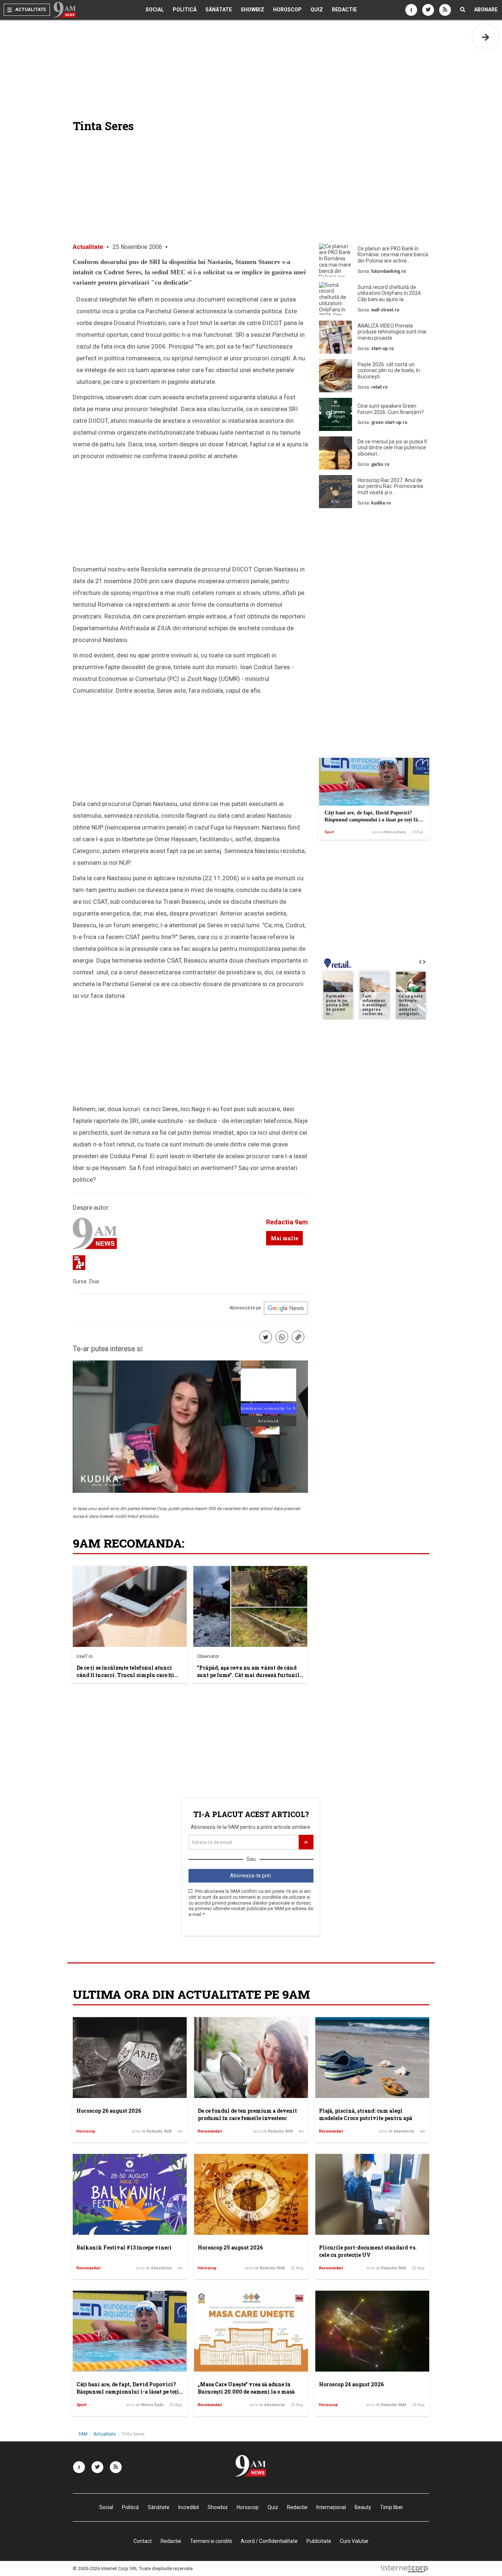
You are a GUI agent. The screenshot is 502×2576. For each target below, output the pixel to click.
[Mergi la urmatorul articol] (485, 37)
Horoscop (287, 10)
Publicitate (319, 2541)
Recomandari (210, 2131)
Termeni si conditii (211, 2541)
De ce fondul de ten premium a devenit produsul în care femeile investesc (247, 2114)
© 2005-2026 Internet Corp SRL (105, 2568)
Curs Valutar (354, 2541)
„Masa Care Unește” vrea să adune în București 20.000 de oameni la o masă (246, 2388)
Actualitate (88, 247)
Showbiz (252, 10)
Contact (143, 2541)
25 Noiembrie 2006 (137, 247)
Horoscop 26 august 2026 (109, 2111)
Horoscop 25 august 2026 (230, 2247)
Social (155, 10)
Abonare (486, 10)
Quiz (317, 10)
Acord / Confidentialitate (269, 2541)
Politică (185, 10)
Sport (329, 832)
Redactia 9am (287, 1222)
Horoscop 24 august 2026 (351, 2384)
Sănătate (219, 10)
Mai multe (284, 1238)
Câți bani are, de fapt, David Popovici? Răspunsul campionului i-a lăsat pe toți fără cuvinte (374, 820)
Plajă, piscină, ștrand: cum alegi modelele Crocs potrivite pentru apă (366, 2114)
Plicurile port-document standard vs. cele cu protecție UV (368, 2251)
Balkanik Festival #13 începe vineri (124, 2247)
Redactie (344, 10)
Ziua (94, 1281)
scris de (389, 832)
